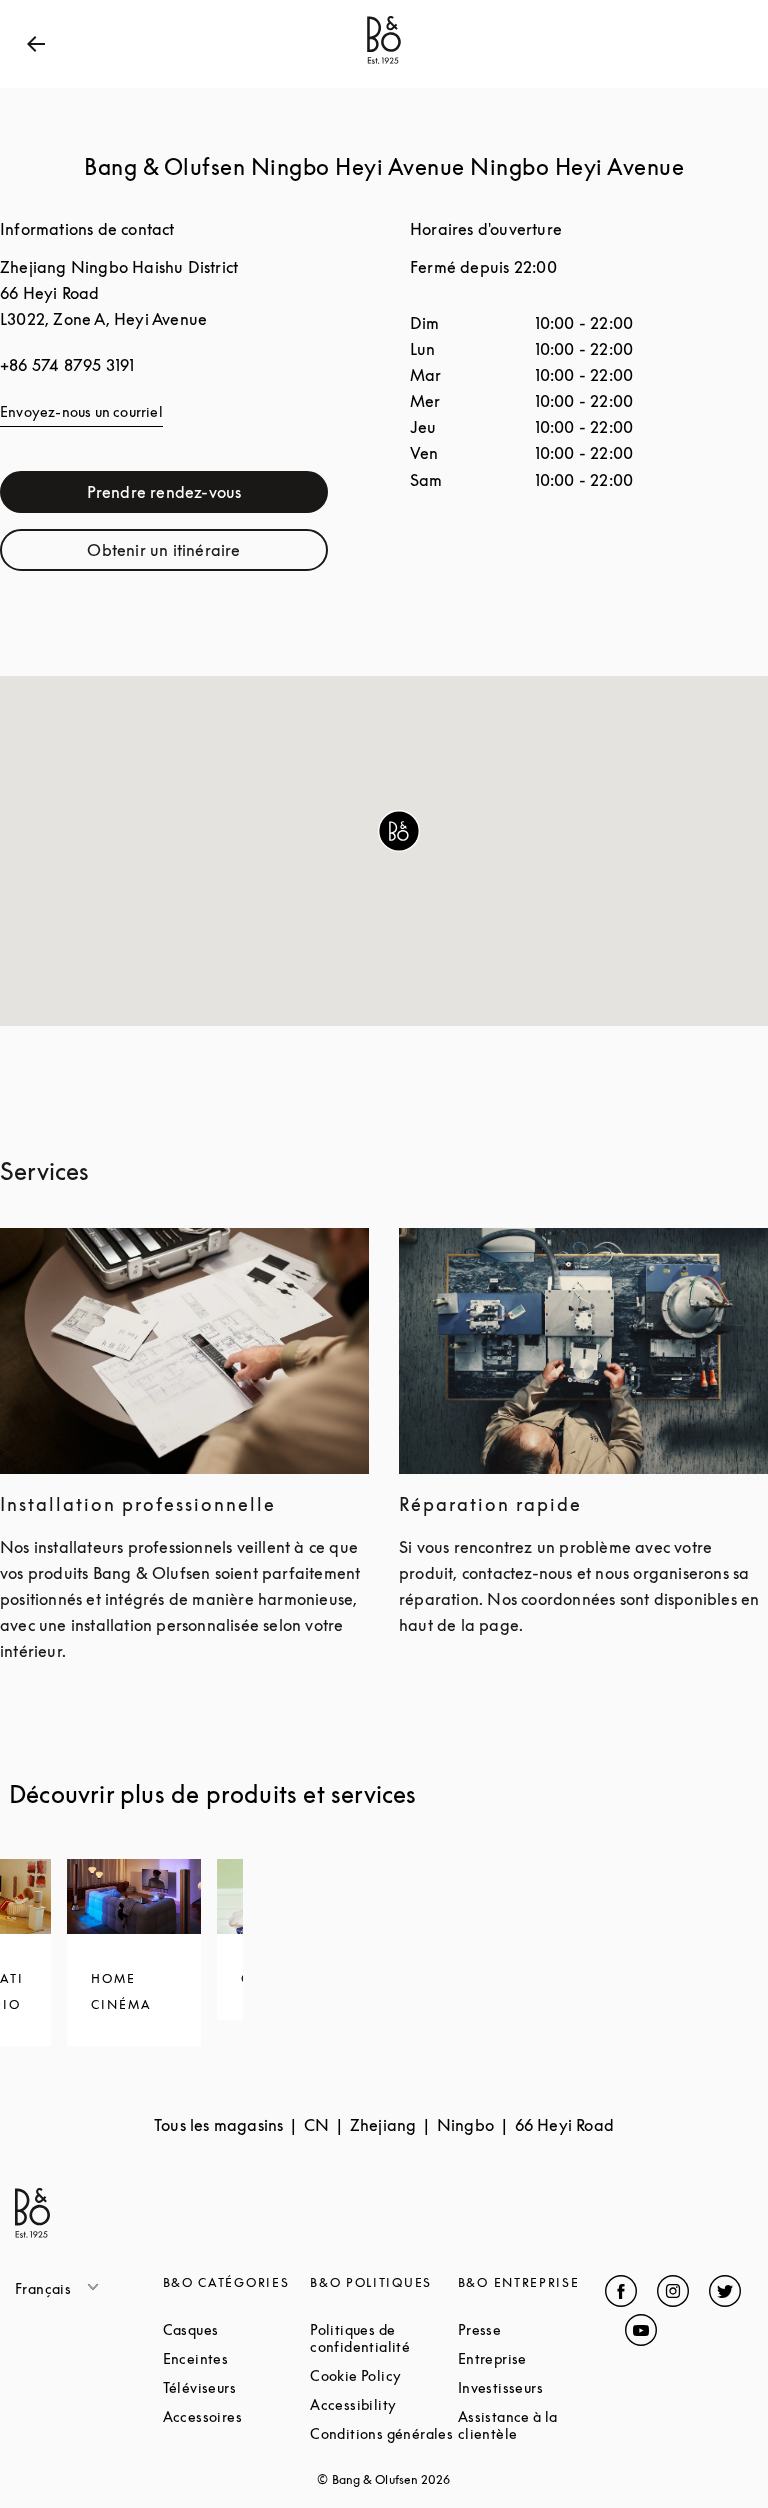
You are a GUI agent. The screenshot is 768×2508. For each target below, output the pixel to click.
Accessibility (384, 2404)
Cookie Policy (384, 2375)
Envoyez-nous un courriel (81, 411)
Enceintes (237, 2358)
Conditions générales (384, 2433)
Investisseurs (532, 2387)
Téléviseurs (237, 2387)
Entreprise (532, 2358)
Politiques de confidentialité (384, 2338)
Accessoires (237, 2416)
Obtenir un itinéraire (207, 554)
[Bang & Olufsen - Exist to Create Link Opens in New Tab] (384, 64)
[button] (399, 831)
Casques (237, 2329)
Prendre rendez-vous (207, 496)
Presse (532, 2329)
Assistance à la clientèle (532, 2425)
